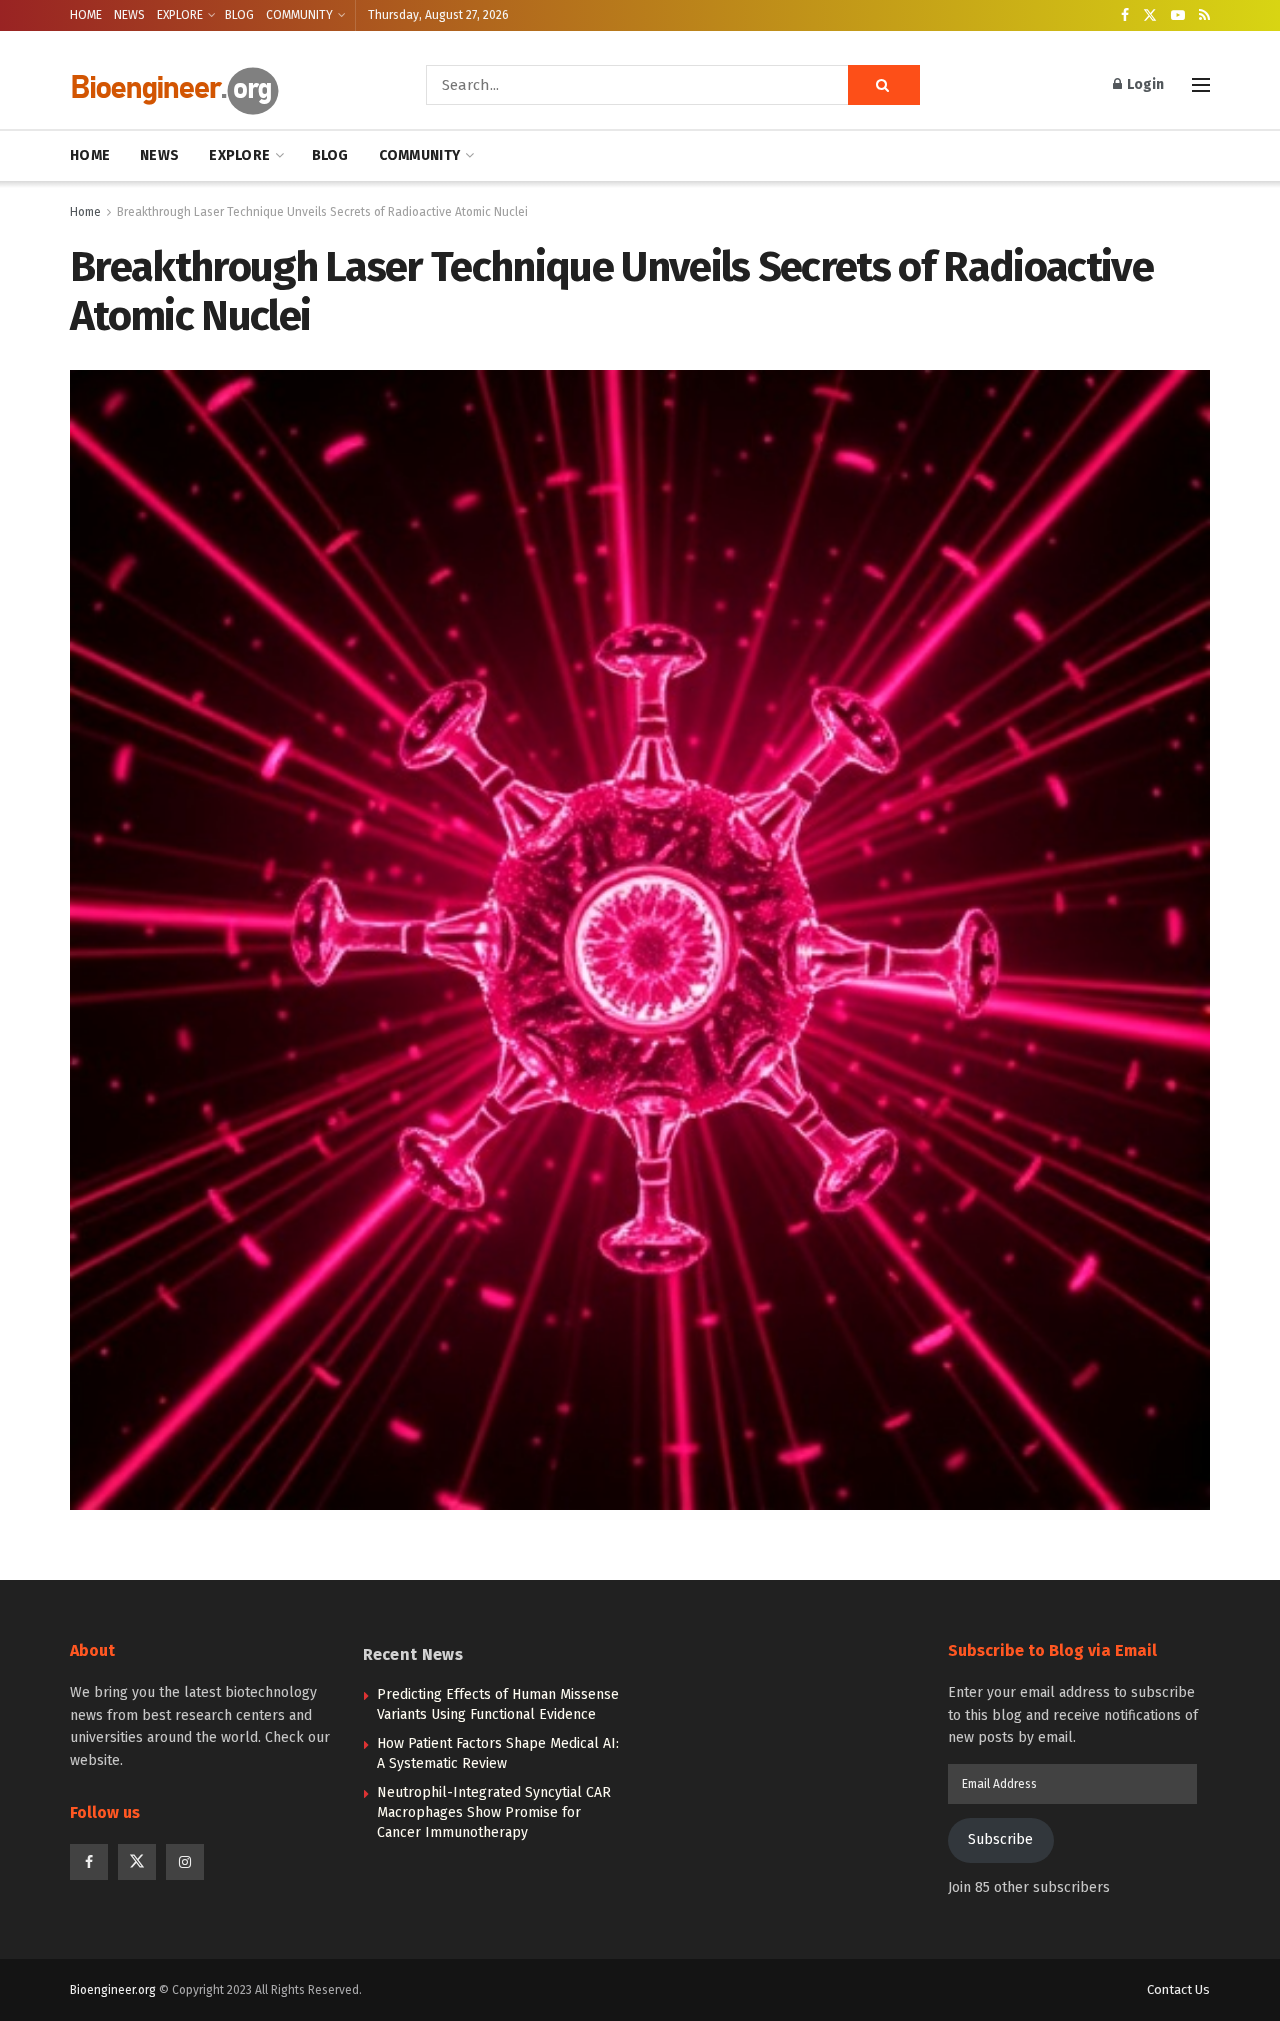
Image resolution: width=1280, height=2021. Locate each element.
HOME (86, 15)
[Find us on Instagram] (185, 1862)
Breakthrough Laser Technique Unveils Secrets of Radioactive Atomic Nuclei (322, 212)
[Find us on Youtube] (1178, 16)
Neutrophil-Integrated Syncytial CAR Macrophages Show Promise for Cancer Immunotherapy (494, 1812)
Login (1144, 84)
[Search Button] (884, 85)
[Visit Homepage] (220, 85)
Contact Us (1178, 1989)
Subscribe (1000, 1839)
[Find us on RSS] (1204, 16)
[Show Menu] (1201, 85)
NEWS (129, 15)
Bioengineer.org (113, 1990)
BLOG (239, 15)
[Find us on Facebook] (1125, 16)
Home (85, 212)
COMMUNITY (299, 15)
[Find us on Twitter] (1150, 16)
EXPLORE (180, 15)
